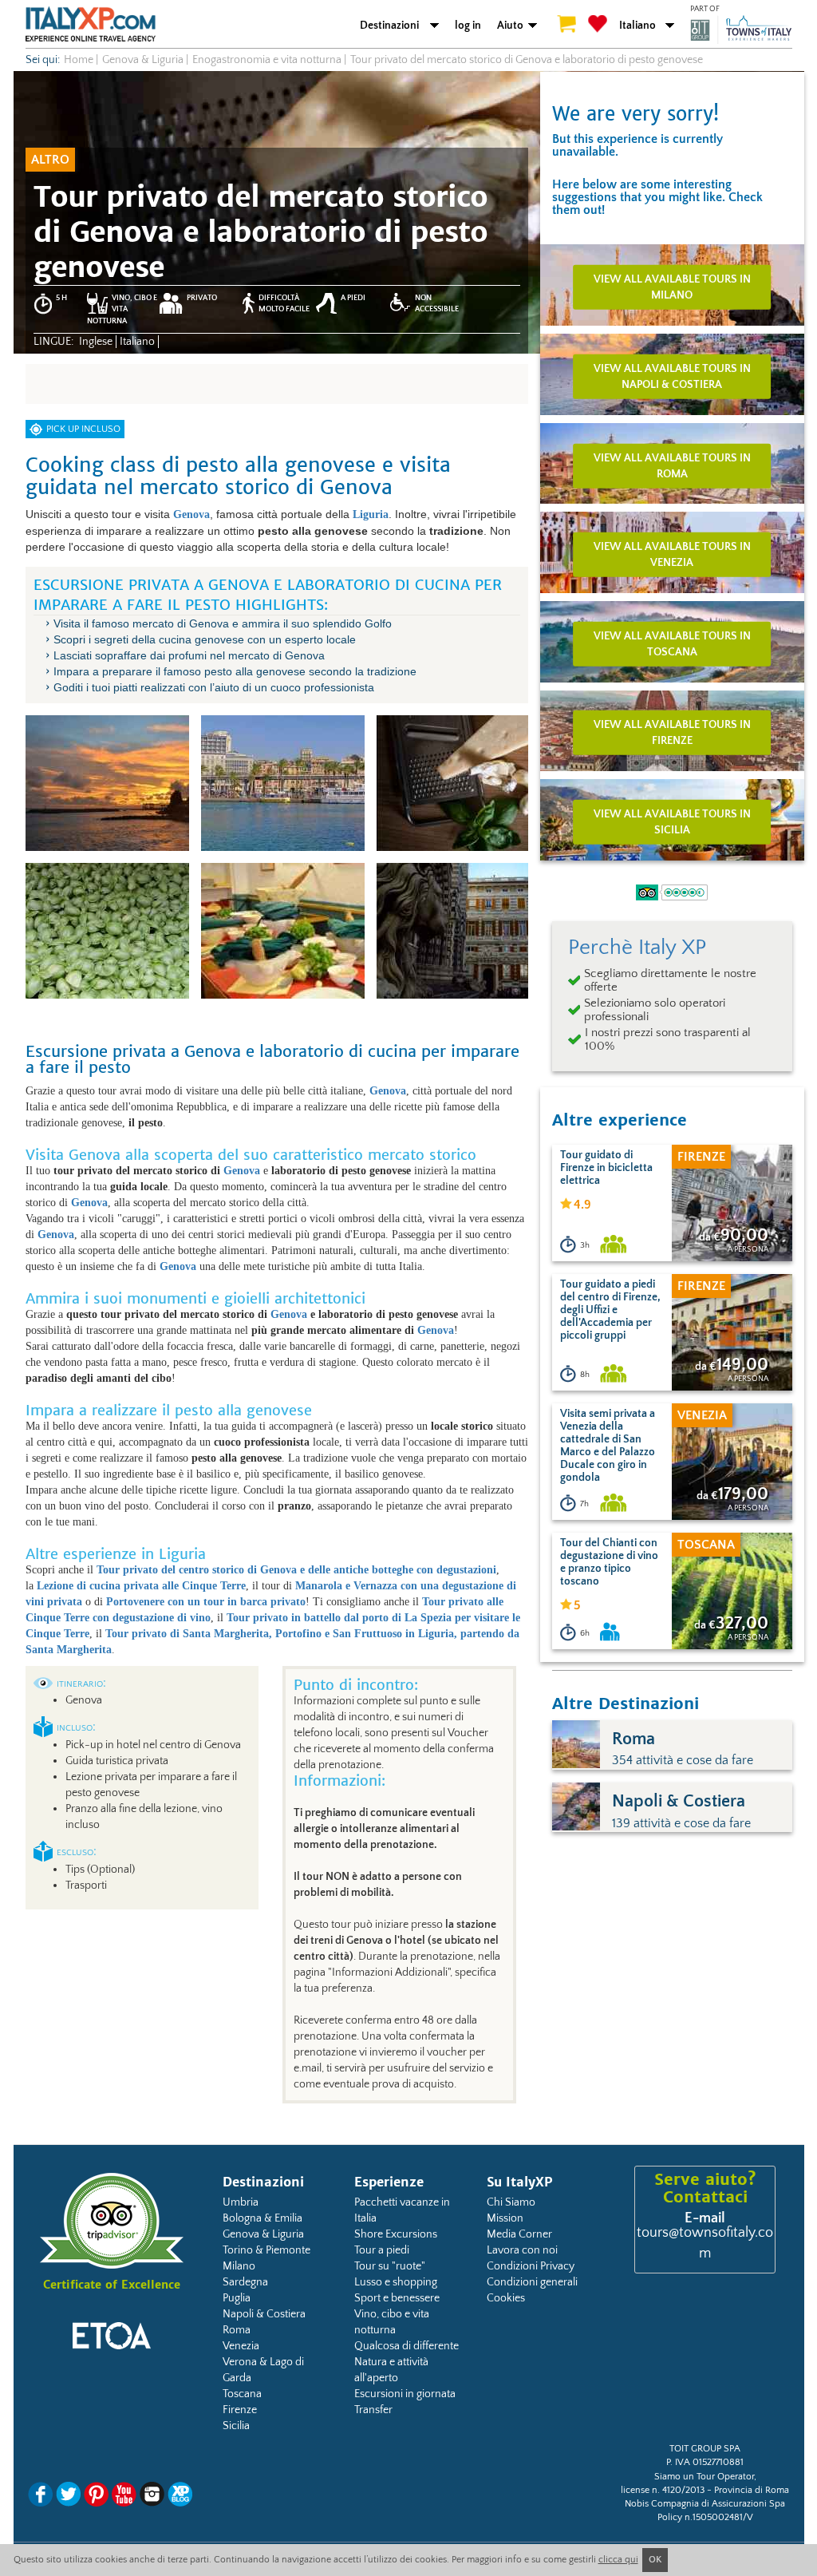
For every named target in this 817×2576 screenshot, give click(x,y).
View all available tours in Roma (672, 465)
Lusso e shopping (396, 2282)
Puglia (237, 2298)
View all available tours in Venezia (672, 555)
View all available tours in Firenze (672, 733)
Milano (239, 2266)
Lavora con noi (522, 2250)
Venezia (241, 2346)
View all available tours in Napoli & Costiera (672, 377)
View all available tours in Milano (672, 287)
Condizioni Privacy (531, 2266)
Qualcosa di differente (407, 2346)
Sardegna (245, 2282)
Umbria (241, 2202)
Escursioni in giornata (405, 2394)
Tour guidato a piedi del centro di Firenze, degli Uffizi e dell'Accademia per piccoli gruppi (610, 1310)
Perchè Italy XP (637, 948)
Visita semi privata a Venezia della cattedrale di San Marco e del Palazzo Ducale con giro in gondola (608, 1446)
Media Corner (519, 2234)
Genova (242, 1171)
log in (468, 26)
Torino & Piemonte (266, 2250)
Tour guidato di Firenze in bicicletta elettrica (606, 1168)
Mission (505, 2218)
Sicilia (236, 2426)
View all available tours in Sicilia (672, 822)
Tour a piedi (382, 2250)
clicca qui (618, 2560)
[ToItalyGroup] (741, 30)
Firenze (240, 2410)
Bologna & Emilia (262, 2218)
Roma (237, 2330)
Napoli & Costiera (264, 2314)
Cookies (506, 2298)
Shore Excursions (396, 2234)
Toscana (242, 2394)
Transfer (373, 2410)
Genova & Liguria (263, 2234)
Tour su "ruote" (390, 2266)
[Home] (91, 24)
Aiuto (510, 26)
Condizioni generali (532, 2282)
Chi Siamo (511, 2202)
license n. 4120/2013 (663, 2490)
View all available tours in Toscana (672, 643)
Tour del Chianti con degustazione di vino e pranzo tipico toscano (609, 1562)
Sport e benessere (397, 2298)
